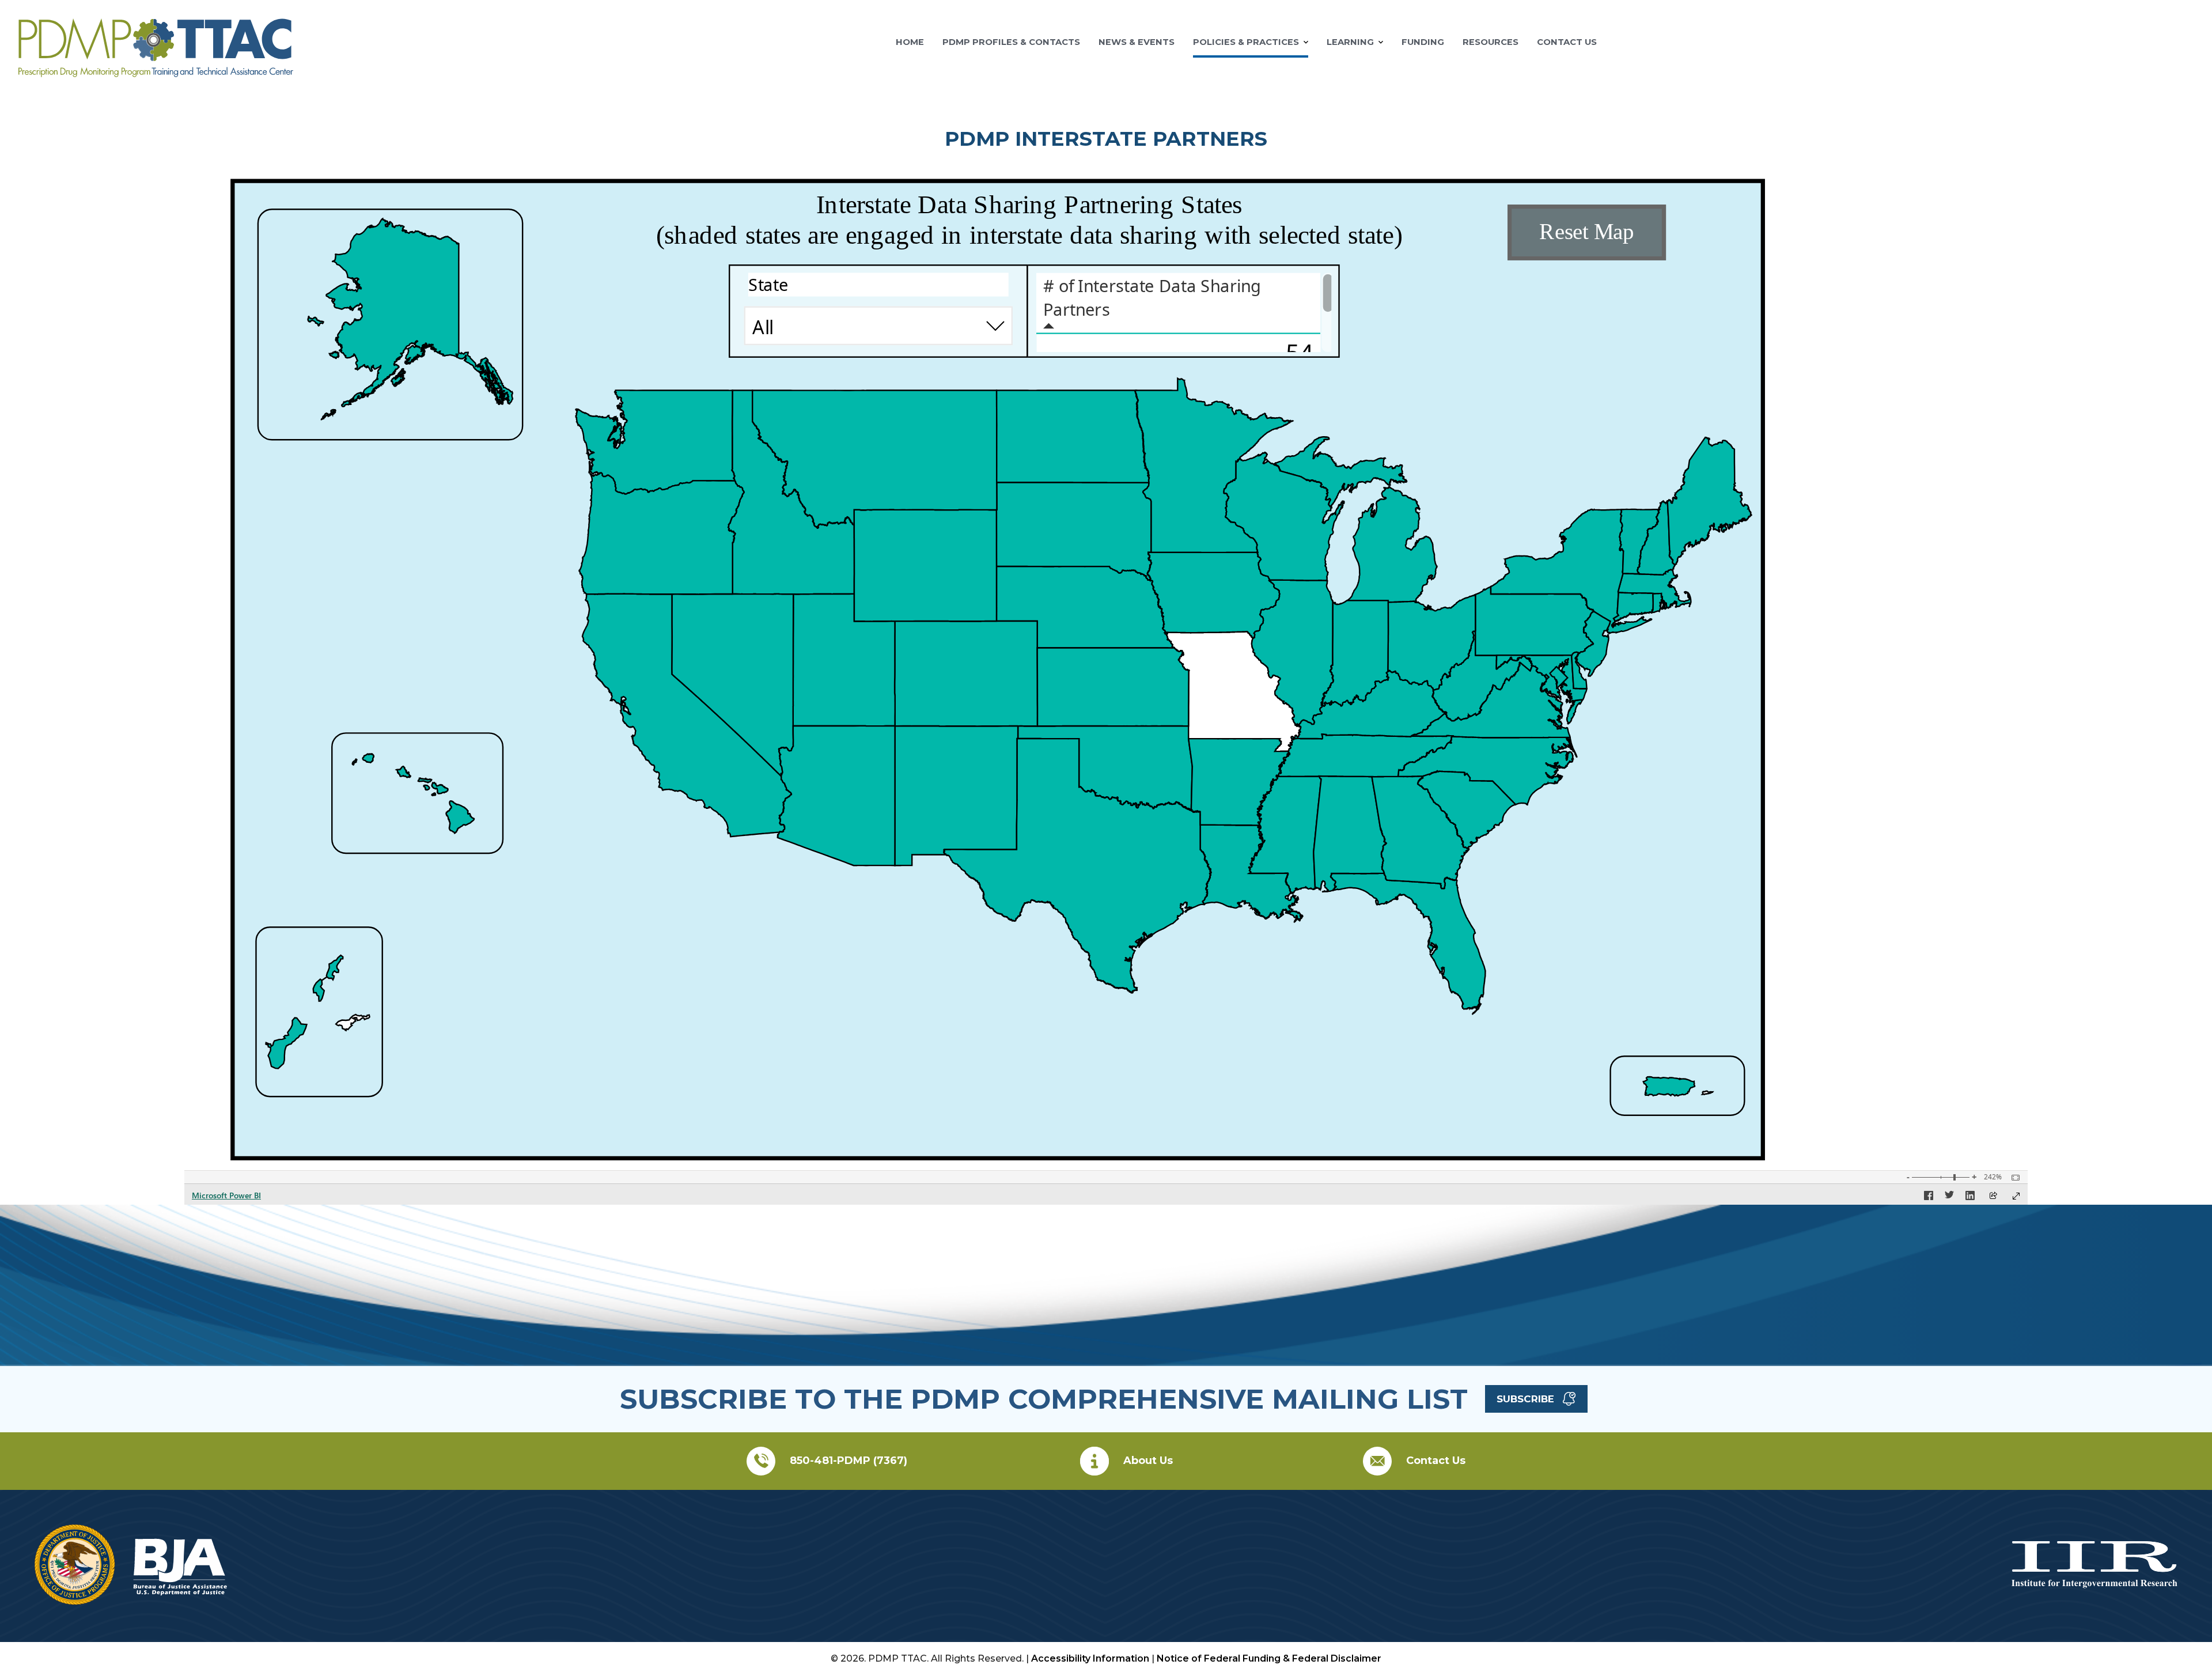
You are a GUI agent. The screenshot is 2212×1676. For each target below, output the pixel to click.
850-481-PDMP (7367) (849, 1461)
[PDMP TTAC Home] (156, 72)
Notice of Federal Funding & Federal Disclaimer (1269, 1658)
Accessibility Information (1090, 1658)
